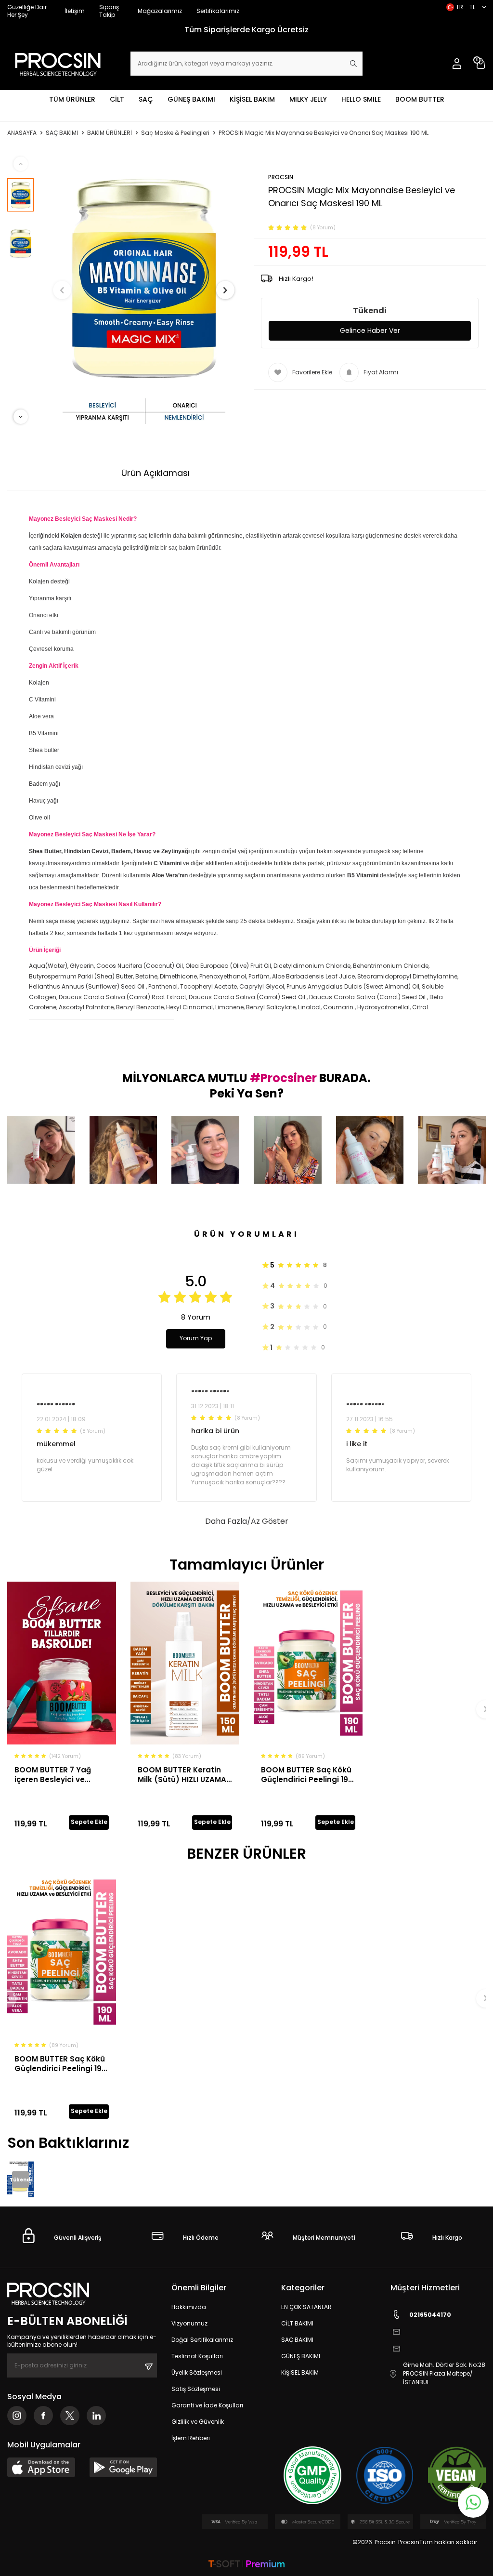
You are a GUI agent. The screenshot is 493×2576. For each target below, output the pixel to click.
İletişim (75, 11)
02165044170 (430, 2315)
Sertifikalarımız (218, 11)
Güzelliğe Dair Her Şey (27, 11)
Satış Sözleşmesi (196, 2389)
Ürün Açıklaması (156, 473)
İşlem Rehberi (191, 2438)
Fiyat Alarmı (381, 372)
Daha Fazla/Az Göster (247, 1521)
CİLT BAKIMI (297, 2323)
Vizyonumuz (189, 2323)
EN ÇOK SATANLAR (306, 2307)
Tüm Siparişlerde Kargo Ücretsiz (246, 30)
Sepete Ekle (89, 1822)
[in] (96, 2416)
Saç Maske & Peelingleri (175, 133)
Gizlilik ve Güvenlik (198, 2422)
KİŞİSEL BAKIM (252, 99)
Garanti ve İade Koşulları (207, 2405)
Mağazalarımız (160, 11)
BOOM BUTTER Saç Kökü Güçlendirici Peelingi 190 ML (307, 1775)
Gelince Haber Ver (370, 330)
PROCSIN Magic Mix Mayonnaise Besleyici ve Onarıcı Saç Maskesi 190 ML (324, 133)
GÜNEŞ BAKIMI (191, 99)
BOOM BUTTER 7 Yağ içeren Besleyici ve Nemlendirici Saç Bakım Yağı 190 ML (60, 1775)
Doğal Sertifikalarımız (202, 2340)
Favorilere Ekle (312, 372)
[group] (144, 291)
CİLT (117, 99)
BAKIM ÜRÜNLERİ (110, 133)
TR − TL (466, 7)
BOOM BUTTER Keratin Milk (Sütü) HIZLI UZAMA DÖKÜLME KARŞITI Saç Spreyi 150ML (182, 1775)
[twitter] (70, 2416)
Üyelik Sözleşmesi (197, 2372)
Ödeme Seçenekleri (253, 473)
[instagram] (17, 2416)
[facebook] (43, 2416)
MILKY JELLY (308, 99)
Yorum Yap (196, 1338)
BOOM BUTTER (420, 99)
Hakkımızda (189, 2307)
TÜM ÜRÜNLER (72, 99)
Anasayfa (22, 133)
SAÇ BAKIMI (62, 133)
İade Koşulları (344, 473)
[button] (62, 290)
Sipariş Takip (109, 11)
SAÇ (146, 99)
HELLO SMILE (361, 99)
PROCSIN (281, 177)
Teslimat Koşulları (197, 2356)
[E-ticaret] (246, 2565)
